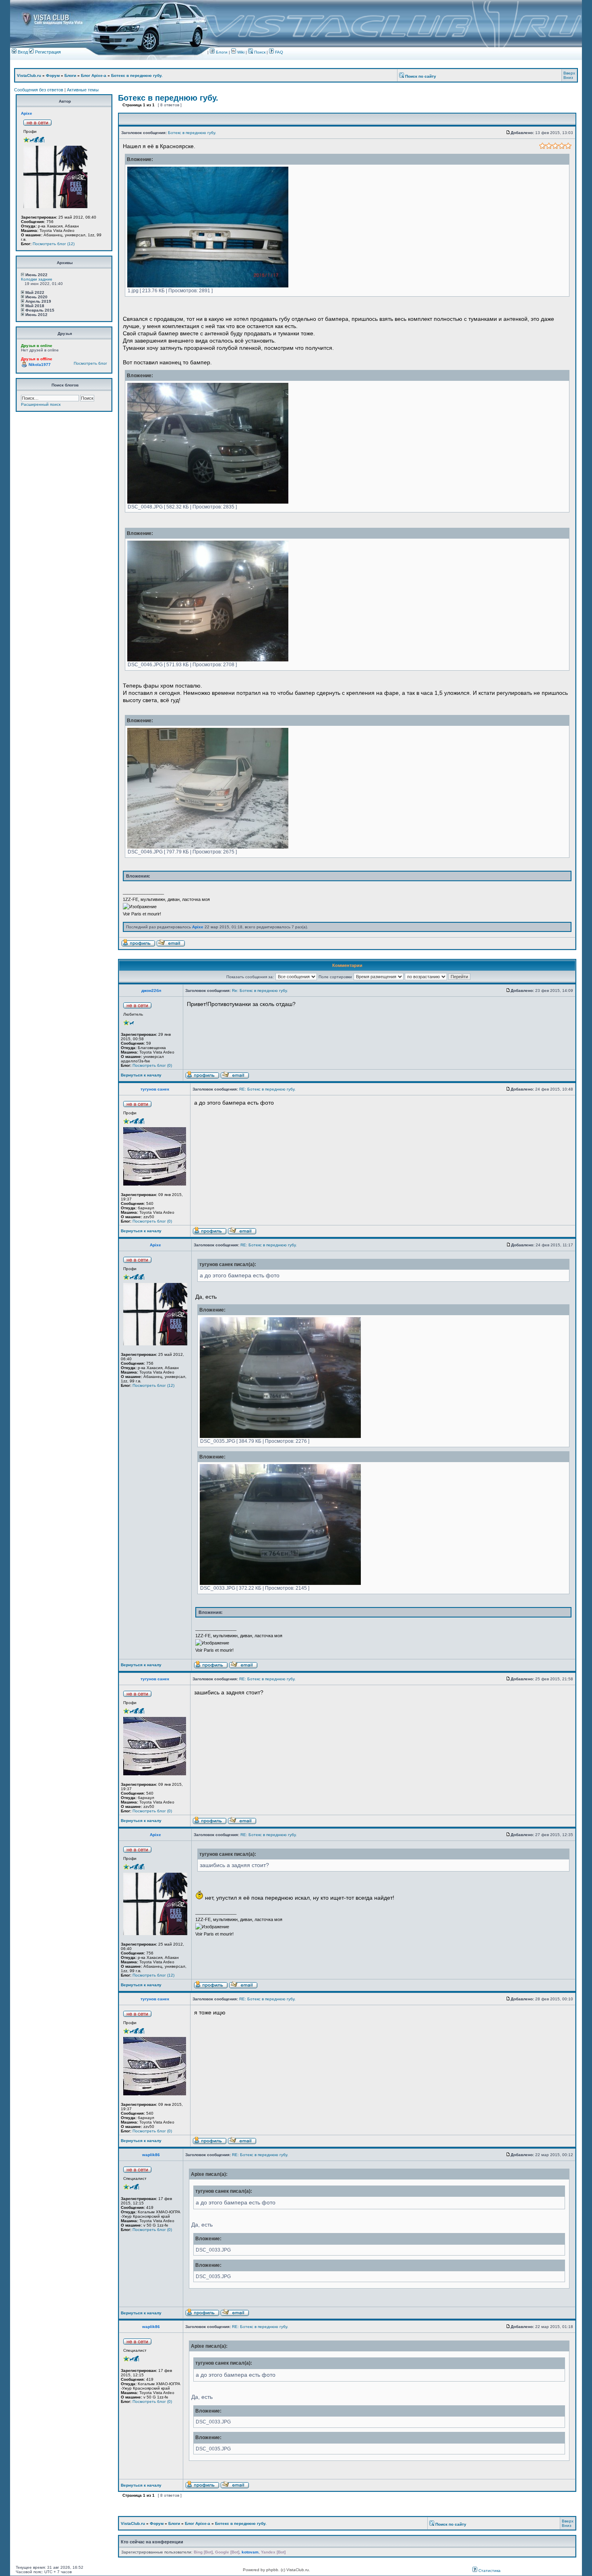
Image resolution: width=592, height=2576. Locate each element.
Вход (22, 52)
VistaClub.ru (29, 75)
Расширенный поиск (41, 404)
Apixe (27, 113)
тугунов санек (155, 1089)
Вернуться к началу (141, 1075)
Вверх (569, 73)
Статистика (489, 2571)
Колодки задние (37, 279)
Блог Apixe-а (94, 75)
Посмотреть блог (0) (152, 1065)
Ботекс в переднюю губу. (137, 75)
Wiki (241, 52)
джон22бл (151, 991)
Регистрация (47, 52)
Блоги (221, 52)
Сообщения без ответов (39, 90)
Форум (53, 75)
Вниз (568, 77)
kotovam (250, 2552)
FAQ (278, 52)
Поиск (259, 52)
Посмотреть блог (90, 363)
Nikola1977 (40, 365)
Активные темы (83, 90)
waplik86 (151, 2155)
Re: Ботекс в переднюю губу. (260, 991)
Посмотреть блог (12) (54, 244)
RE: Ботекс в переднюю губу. (267, 1089)
